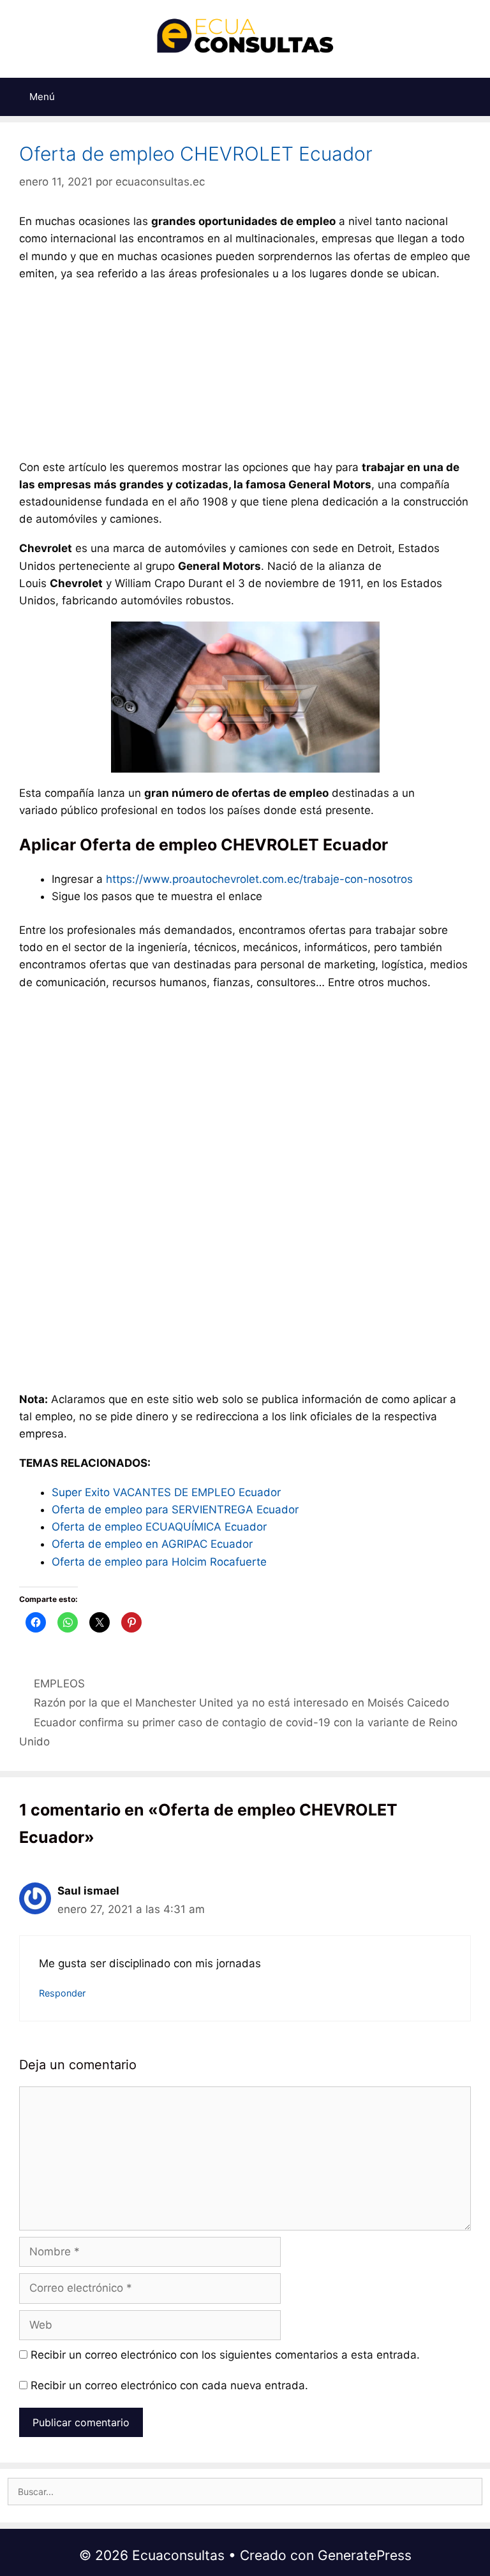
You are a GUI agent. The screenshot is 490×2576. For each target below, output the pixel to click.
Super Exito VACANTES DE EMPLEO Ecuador (166, 1492)
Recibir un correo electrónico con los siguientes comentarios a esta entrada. (225, 2355)
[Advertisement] (245, 374)
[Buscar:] (245, 2492)
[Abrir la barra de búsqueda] (473, 97)
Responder (62, 1993)
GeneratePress (365, 2555)
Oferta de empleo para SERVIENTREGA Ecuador (175, 1510)
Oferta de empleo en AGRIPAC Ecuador (152, 1544)
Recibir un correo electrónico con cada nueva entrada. (169, 2385)
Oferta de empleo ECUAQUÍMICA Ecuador (159, 1527)
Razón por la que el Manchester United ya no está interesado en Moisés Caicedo (241, 1703)
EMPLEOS (59, 1684)
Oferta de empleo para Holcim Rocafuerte (159, 1562)
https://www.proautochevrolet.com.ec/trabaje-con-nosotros (259, 879)
